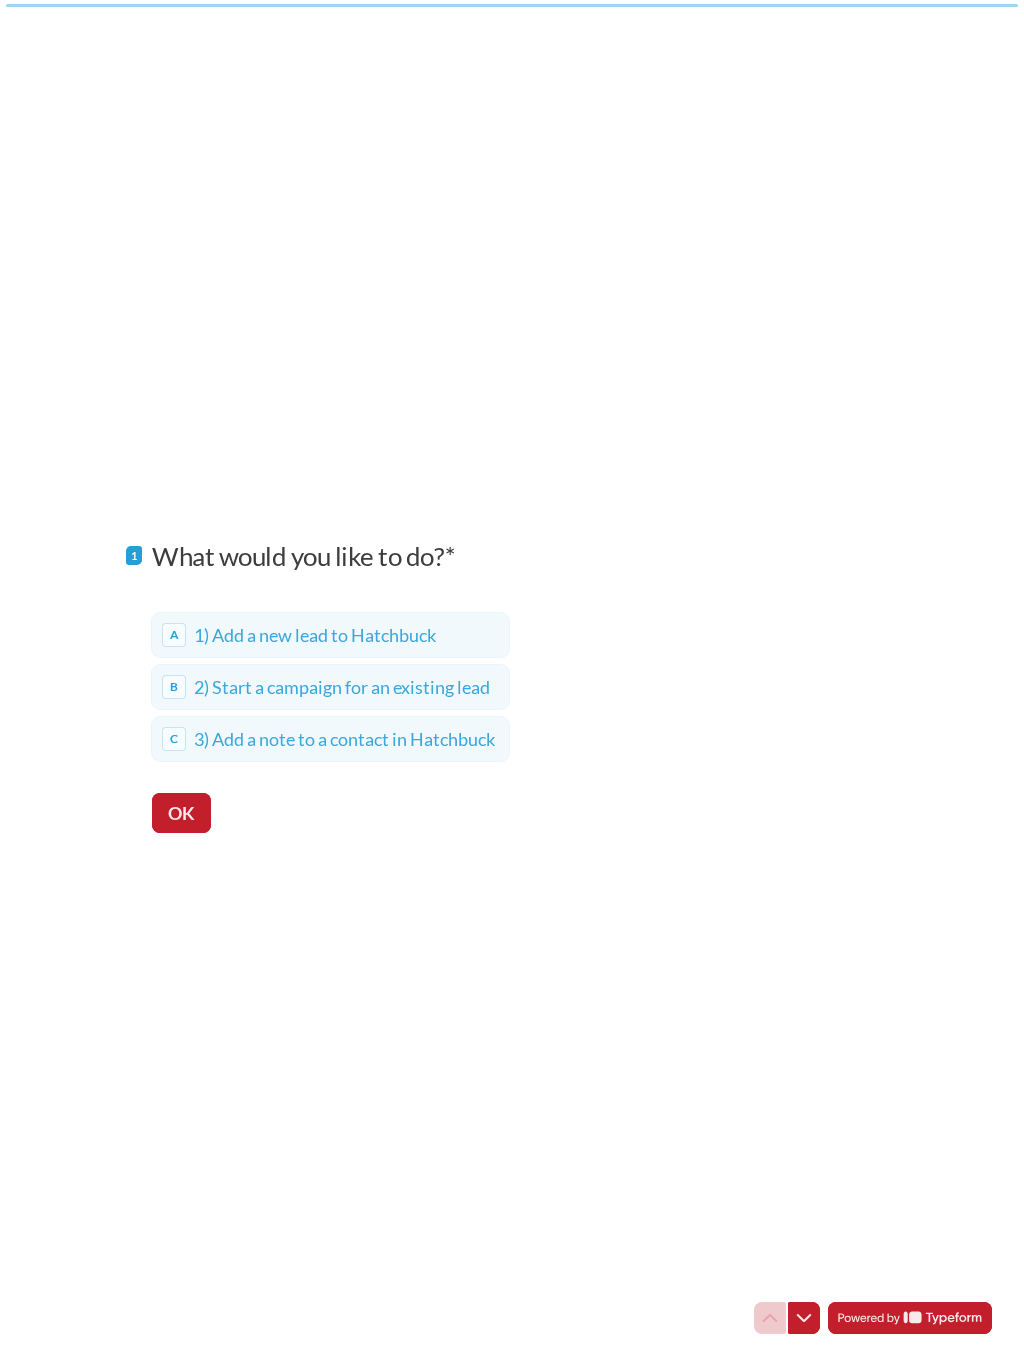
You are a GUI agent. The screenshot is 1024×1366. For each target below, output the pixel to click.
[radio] (330, 635)
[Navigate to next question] (804, 1318)
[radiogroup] (330, 687)
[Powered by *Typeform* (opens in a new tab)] (910, 1318)
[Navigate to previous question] (770, 1318)
